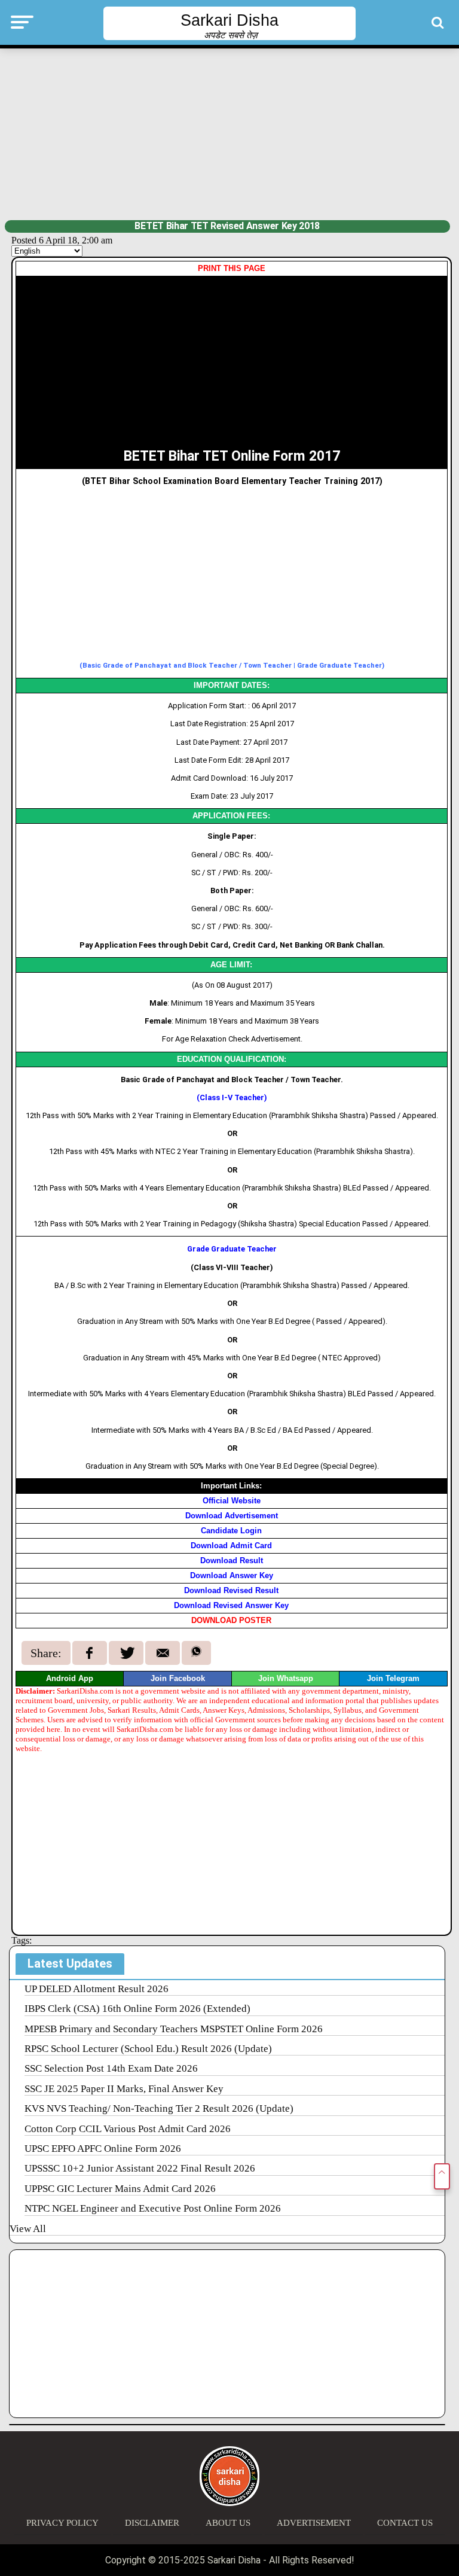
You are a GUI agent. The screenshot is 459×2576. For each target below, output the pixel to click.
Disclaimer (152, 2523)
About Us (228, 2523)
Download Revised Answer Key (231, 1605)
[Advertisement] (230, 133)
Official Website (232, 1501)
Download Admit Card (231, 1546)
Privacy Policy (62, 2523)
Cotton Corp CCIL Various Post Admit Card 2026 (128, 2129)
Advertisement (314, 2523)
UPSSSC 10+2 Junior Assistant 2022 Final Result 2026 (140, 2168)
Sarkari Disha (229, 20)
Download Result (232, 1560)
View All (28, 2229)
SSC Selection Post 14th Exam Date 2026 (111, 2068)
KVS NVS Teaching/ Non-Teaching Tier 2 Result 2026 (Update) (159, 2108)
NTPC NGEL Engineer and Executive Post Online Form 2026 (153, 2208)
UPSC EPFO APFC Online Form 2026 (103, 2149)
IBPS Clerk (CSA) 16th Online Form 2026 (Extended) (137, 2009)
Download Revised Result (231, 1590)
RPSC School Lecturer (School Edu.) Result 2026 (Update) (148, 2049)
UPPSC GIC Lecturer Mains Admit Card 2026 (120, 2189)
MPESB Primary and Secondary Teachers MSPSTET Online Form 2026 (174, 2029)
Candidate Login (231, 1531)
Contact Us (405, 2523)
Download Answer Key (232, 1575)
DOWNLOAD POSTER (231, 1620)
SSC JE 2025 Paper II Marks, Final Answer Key (124, 2089)
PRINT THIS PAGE (232, 268)
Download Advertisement (232, 1516)
